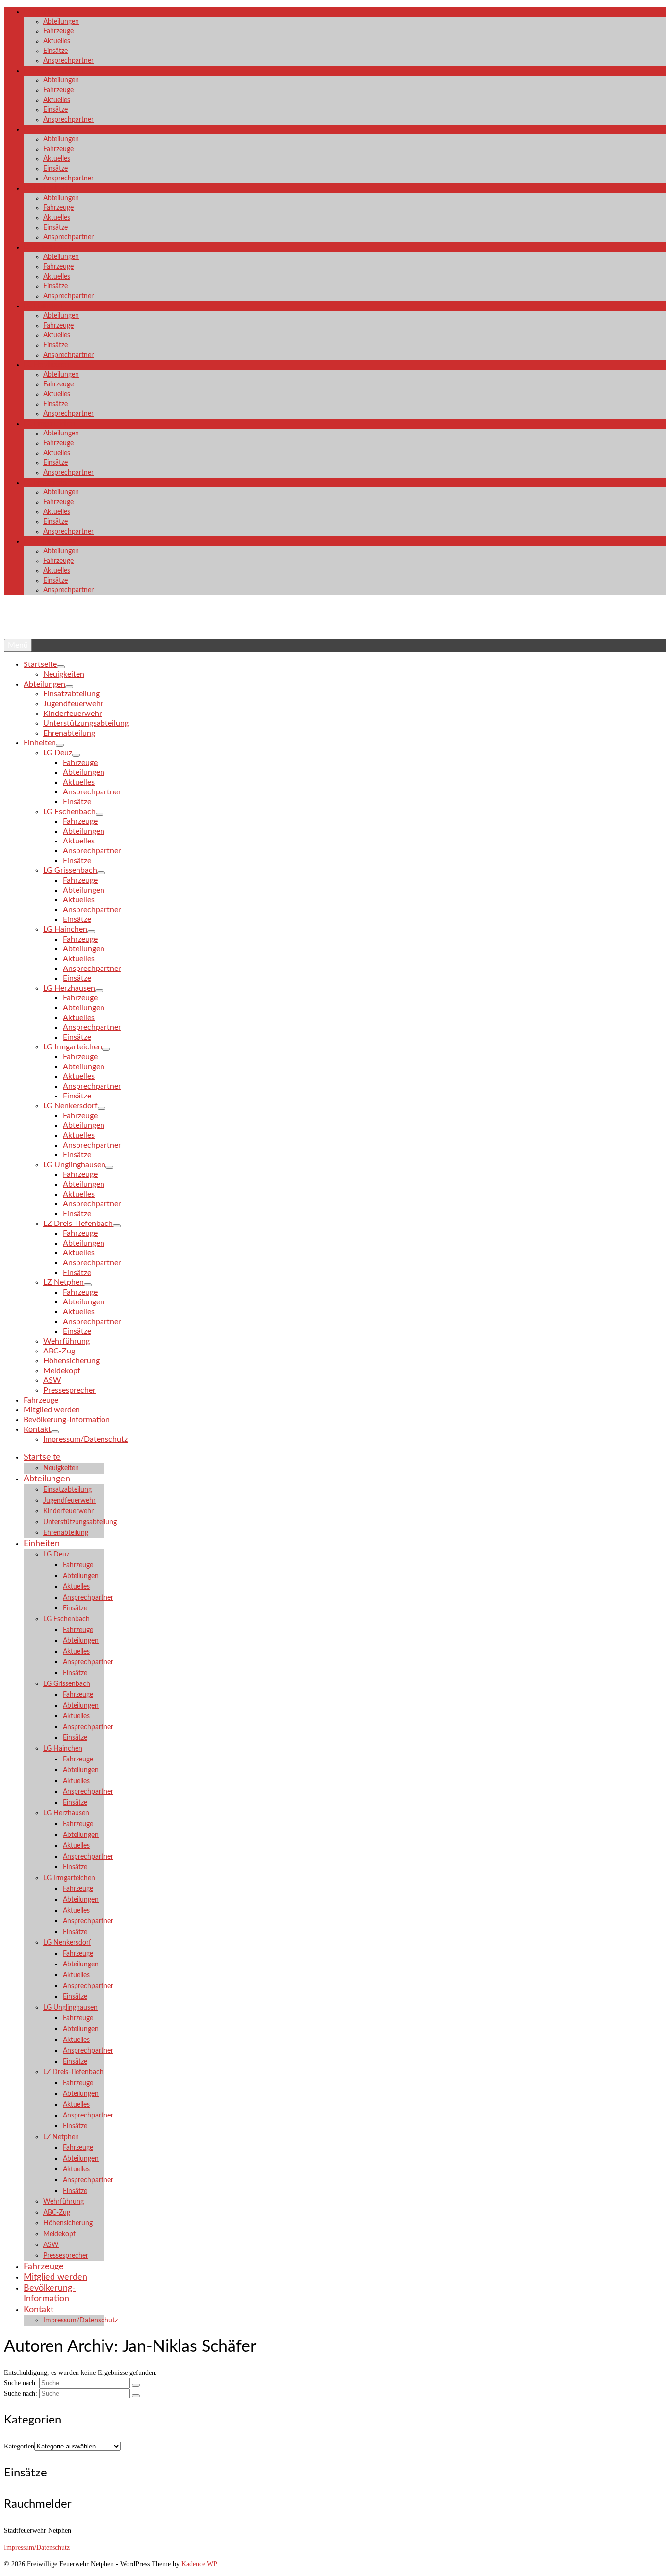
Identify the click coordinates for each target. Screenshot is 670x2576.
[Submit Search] (136, 2385)
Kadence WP (199, 2564)
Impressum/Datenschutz (37, 2547)
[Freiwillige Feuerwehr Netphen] (335, 624)
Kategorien (19, 2446)
